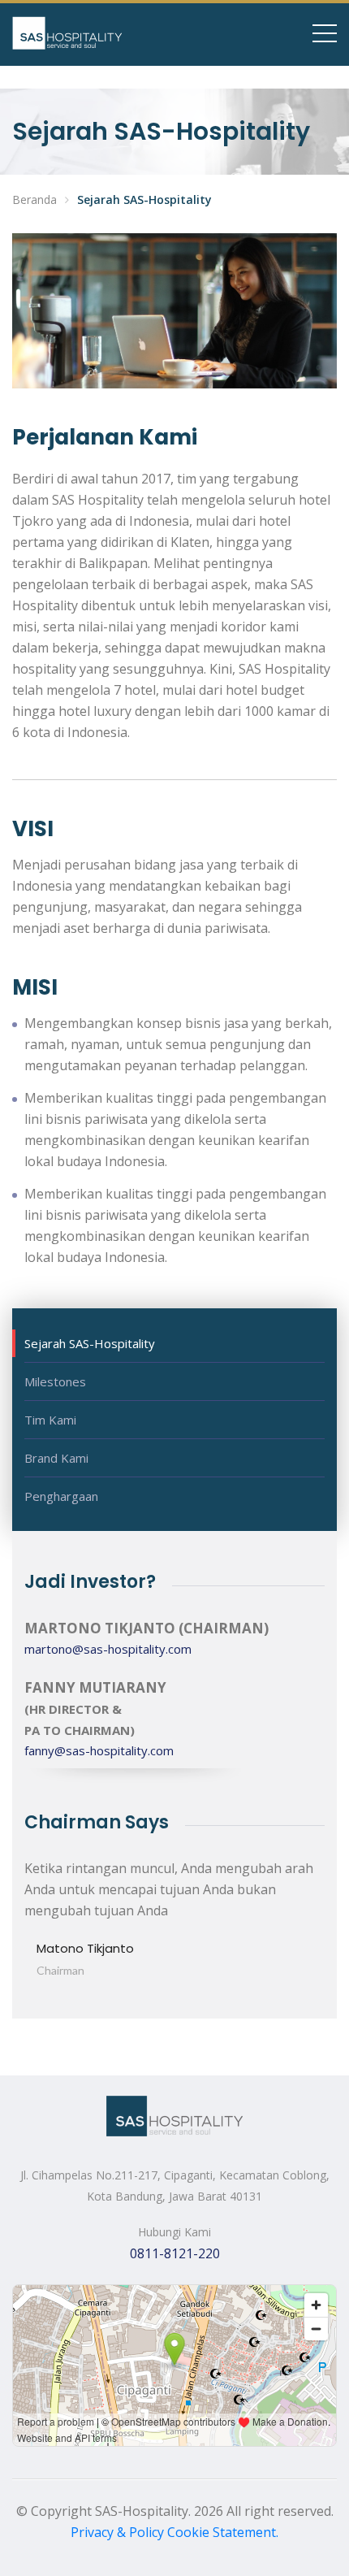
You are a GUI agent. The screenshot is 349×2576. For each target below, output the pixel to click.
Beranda (34, 199)
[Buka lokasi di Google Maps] (174, 2366)
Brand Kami (56, 1458)
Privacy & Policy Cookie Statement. (174, 2532)
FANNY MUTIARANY (95, 1687)
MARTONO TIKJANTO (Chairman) (146, 1628)
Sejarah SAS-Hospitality (90, 1343)
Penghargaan (61, 1496)
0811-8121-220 (175, 2253)
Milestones (55, 1381)
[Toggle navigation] (325, 33)
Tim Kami (50, 1420)
